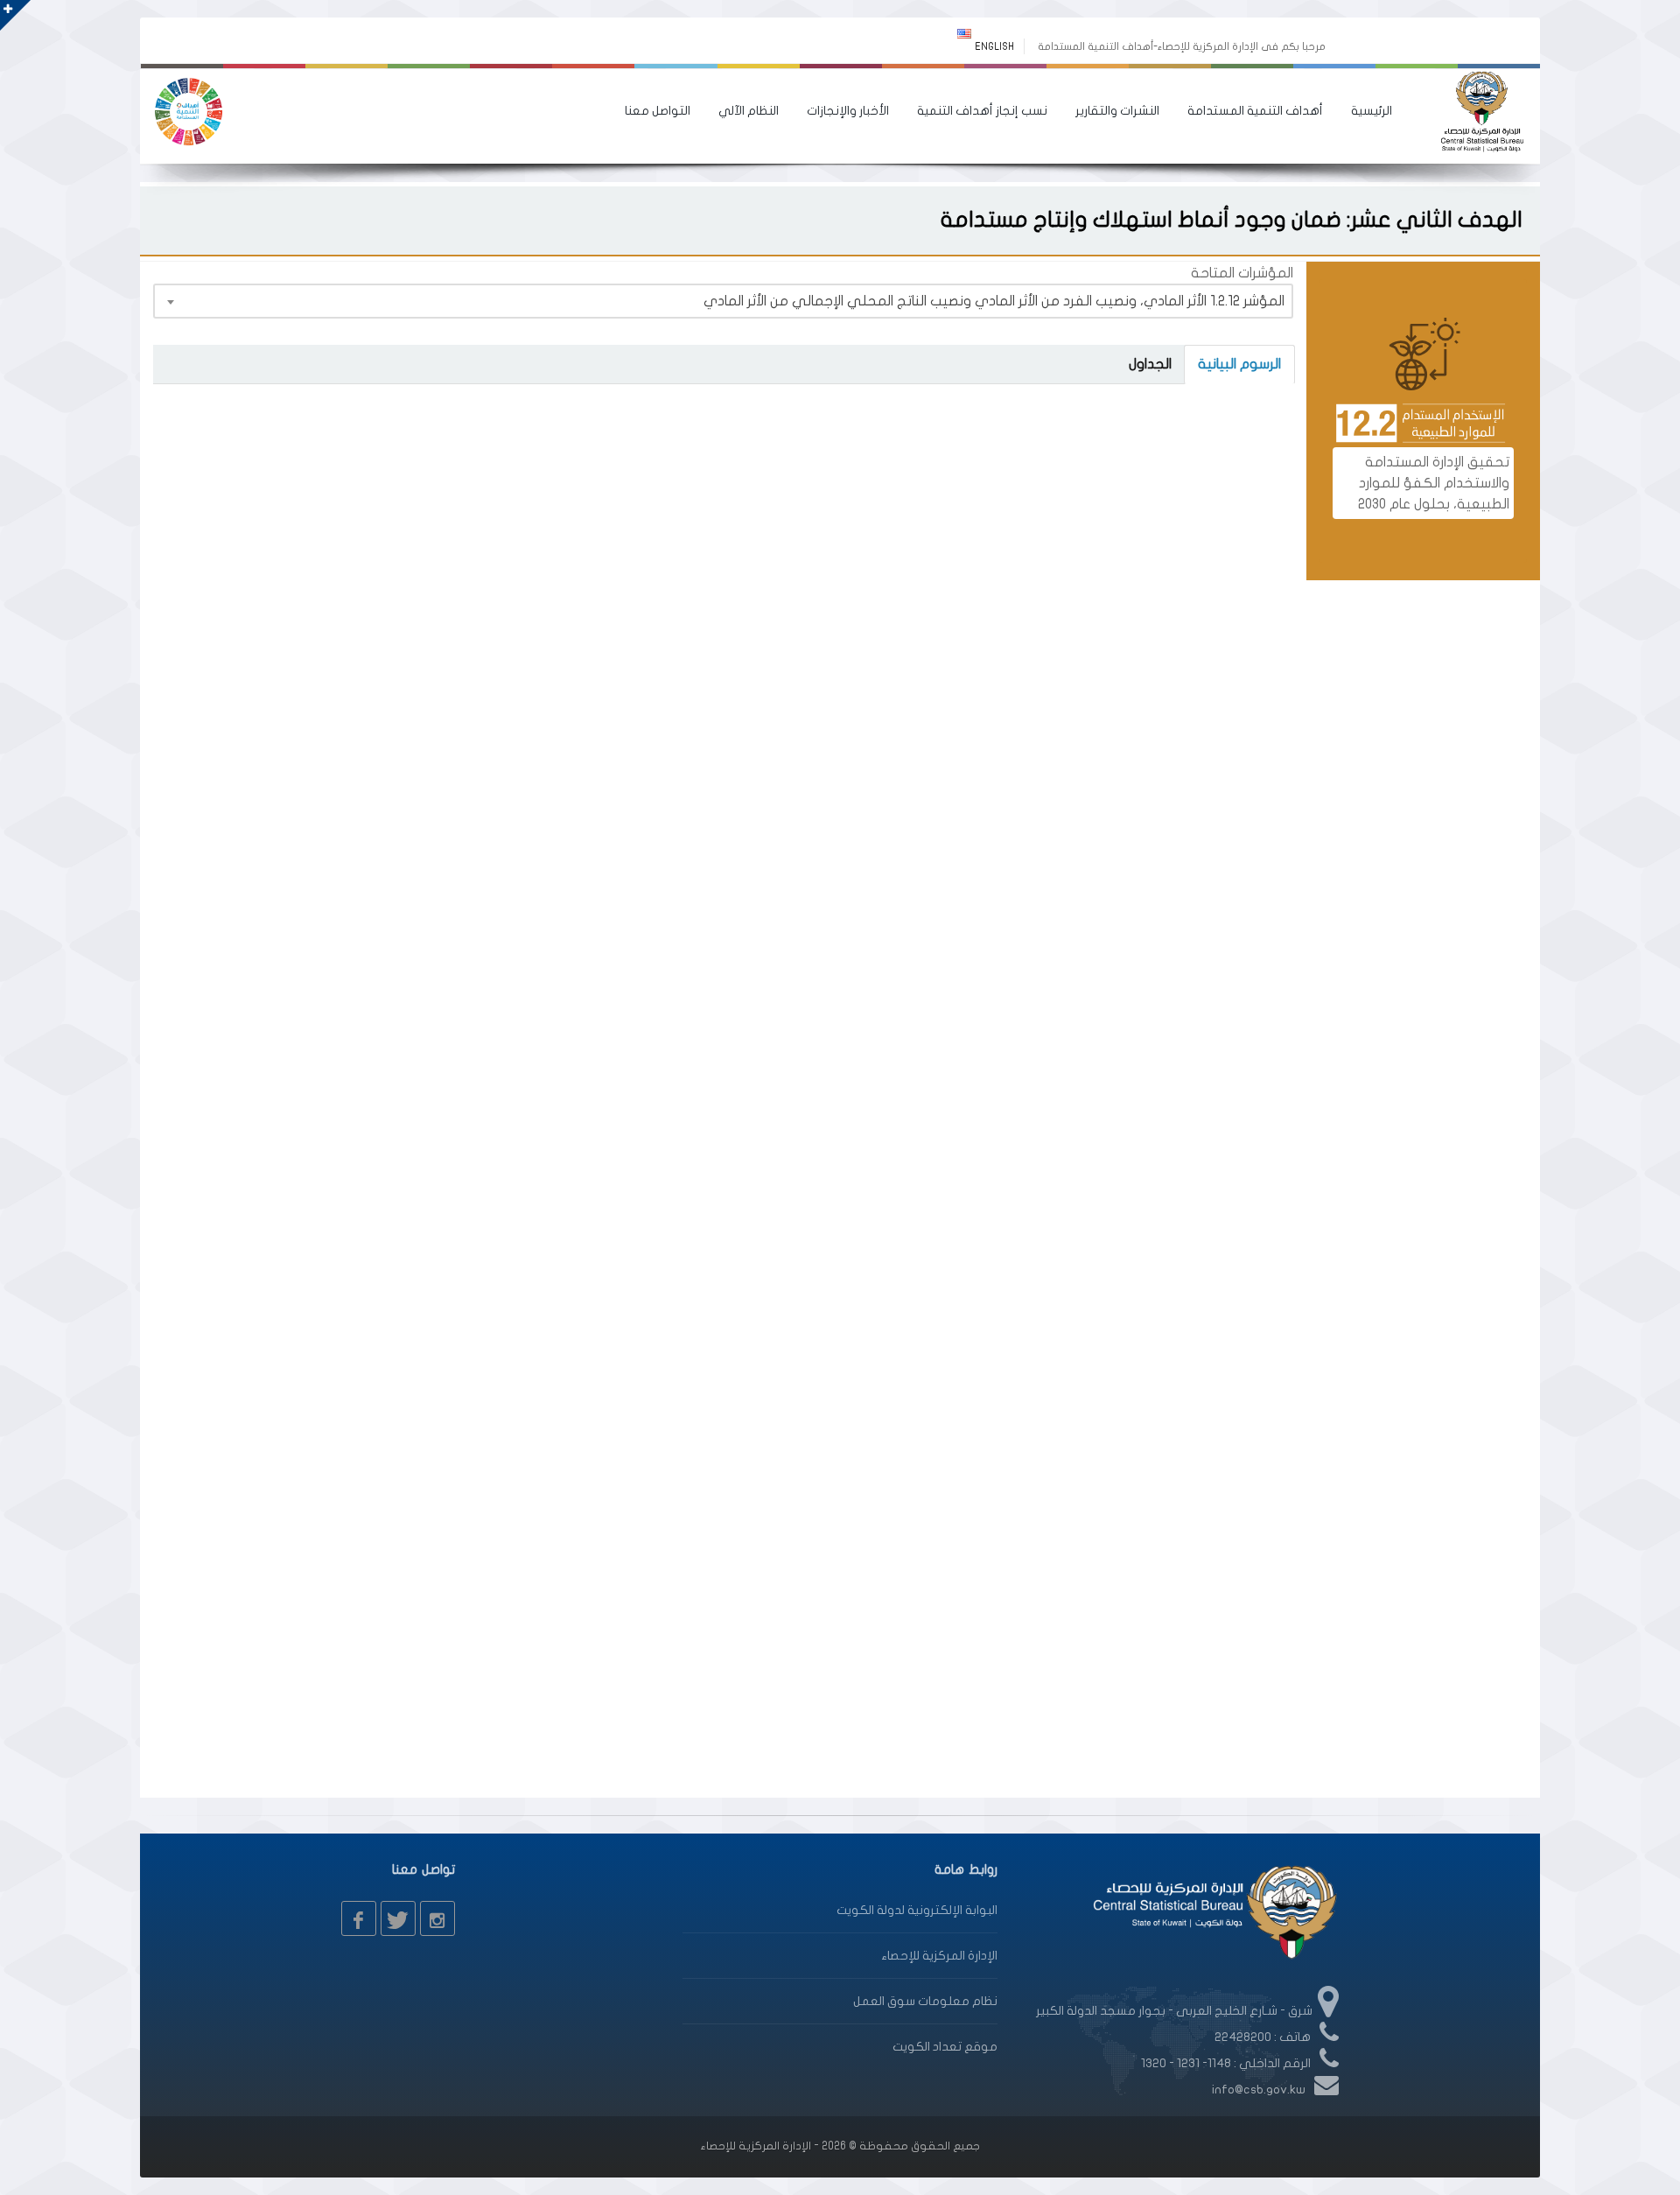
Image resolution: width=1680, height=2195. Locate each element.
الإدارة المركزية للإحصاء (939, 1956)
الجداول (1150, 364)
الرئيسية (1372, 111)
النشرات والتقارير (1117, 111)
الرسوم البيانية (1239, 364)
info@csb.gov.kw (1259, 2090)
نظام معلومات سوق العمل (925, 2001)
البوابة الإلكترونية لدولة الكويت (917, 1910)
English (994, 46)
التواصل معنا (658, 111)
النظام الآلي (749, 111)
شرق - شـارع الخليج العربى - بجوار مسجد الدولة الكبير (1174, 2011)
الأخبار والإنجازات (848, 111)
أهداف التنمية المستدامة (1255, 111)
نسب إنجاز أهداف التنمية (982, 111)
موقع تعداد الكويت (945, 2047)
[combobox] (723, 301)
